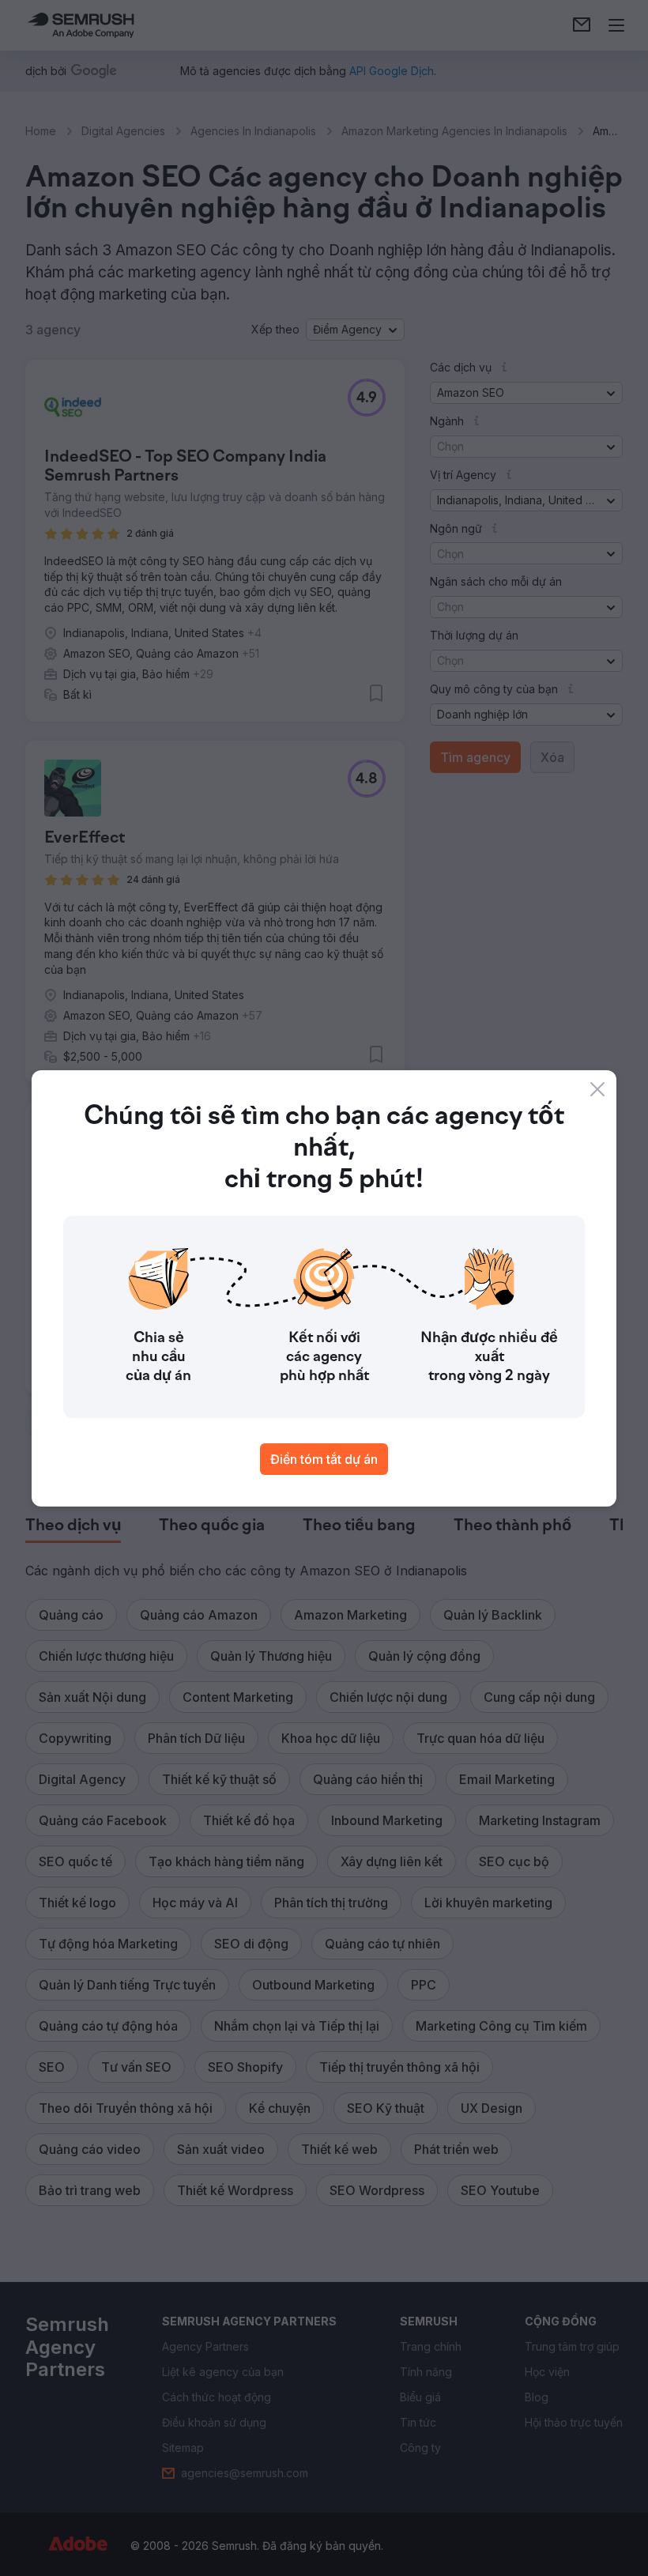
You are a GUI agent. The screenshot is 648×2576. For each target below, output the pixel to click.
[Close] (597, 1089)
